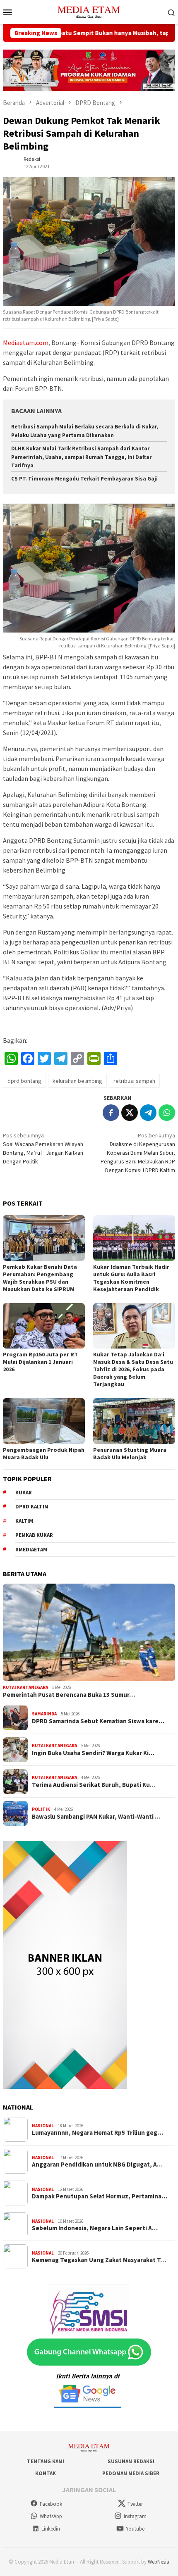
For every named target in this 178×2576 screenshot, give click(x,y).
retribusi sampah (134, 1081)
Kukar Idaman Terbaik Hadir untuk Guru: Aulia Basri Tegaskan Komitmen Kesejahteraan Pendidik (131, 1278)
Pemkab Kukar (34, 1535)
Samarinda (44, 1714)
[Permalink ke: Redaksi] (11, 162)
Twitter (135, 2504)
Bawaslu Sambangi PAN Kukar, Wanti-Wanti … (96, 1817)
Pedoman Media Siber (131, 2473)
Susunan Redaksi (131, 2461)
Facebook (51, 2504)
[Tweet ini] (130, 1113)
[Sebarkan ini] (111, 1113)
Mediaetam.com (26, 343)
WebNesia (159, 2562)
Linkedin (51, 2529)
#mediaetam (31, 1550)
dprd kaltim (32, 1507)
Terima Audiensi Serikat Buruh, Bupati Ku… (94, 1785)
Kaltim (24, 1521)
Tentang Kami (46, 2461)
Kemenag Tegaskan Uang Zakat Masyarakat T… (99, 2260)
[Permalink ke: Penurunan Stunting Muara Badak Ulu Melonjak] (134, 1421)
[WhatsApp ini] (167, 1113)
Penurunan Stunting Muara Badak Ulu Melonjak (130, 1453)
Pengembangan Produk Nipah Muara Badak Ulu (44, 1453)
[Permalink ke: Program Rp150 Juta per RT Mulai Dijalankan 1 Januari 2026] (44, 1326)
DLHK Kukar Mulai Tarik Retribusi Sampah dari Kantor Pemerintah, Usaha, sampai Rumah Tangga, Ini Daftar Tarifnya (81, 457)
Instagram (135, 2516)
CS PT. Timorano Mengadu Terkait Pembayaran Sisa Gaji (84, 479)
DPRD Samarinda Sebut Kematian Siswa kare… (98, 1721)
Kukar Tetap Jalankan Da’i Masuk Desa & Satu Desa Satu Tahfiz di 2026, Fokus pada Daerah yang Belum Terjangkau (133, 1369)
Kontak (46, 2473)
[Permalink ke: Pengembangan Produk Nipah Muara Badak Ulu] (44, 1421)
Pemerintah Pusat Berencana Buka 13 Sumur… (69, 1695)
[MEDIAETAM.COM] (89, 11)
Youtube (135, 2529)
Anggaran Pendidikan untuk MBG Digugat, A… (97, 2165)
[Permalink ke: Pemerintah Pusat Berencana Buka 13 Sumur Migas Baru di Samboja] (89, 1632)
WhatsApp (51, 2516)
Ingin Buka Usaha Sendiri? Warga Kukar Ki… (93, 1753)
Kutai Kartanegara (25, 1687)
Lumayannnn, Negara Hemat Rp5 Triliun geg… (97, 2133)
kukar (24, 1493)
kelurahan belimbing (77, 1081)
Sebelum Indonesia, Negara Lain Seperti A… (95, 2228)
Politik (41, 1809)
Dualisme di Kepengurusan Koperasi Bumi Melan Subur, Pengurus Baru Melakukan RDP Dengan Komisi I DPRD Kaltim (138, 1153)
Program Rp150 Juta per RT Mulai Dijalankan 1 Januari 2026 (40, 1362)
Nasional (43, 2126)
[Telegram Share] (148, 1113)
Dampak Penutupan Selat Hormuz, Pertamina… (100, 2196)
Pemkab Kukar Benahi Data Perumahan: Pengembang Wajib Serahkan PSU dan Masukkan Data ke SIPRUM (40, 1278)
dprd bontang (24, 1081)
